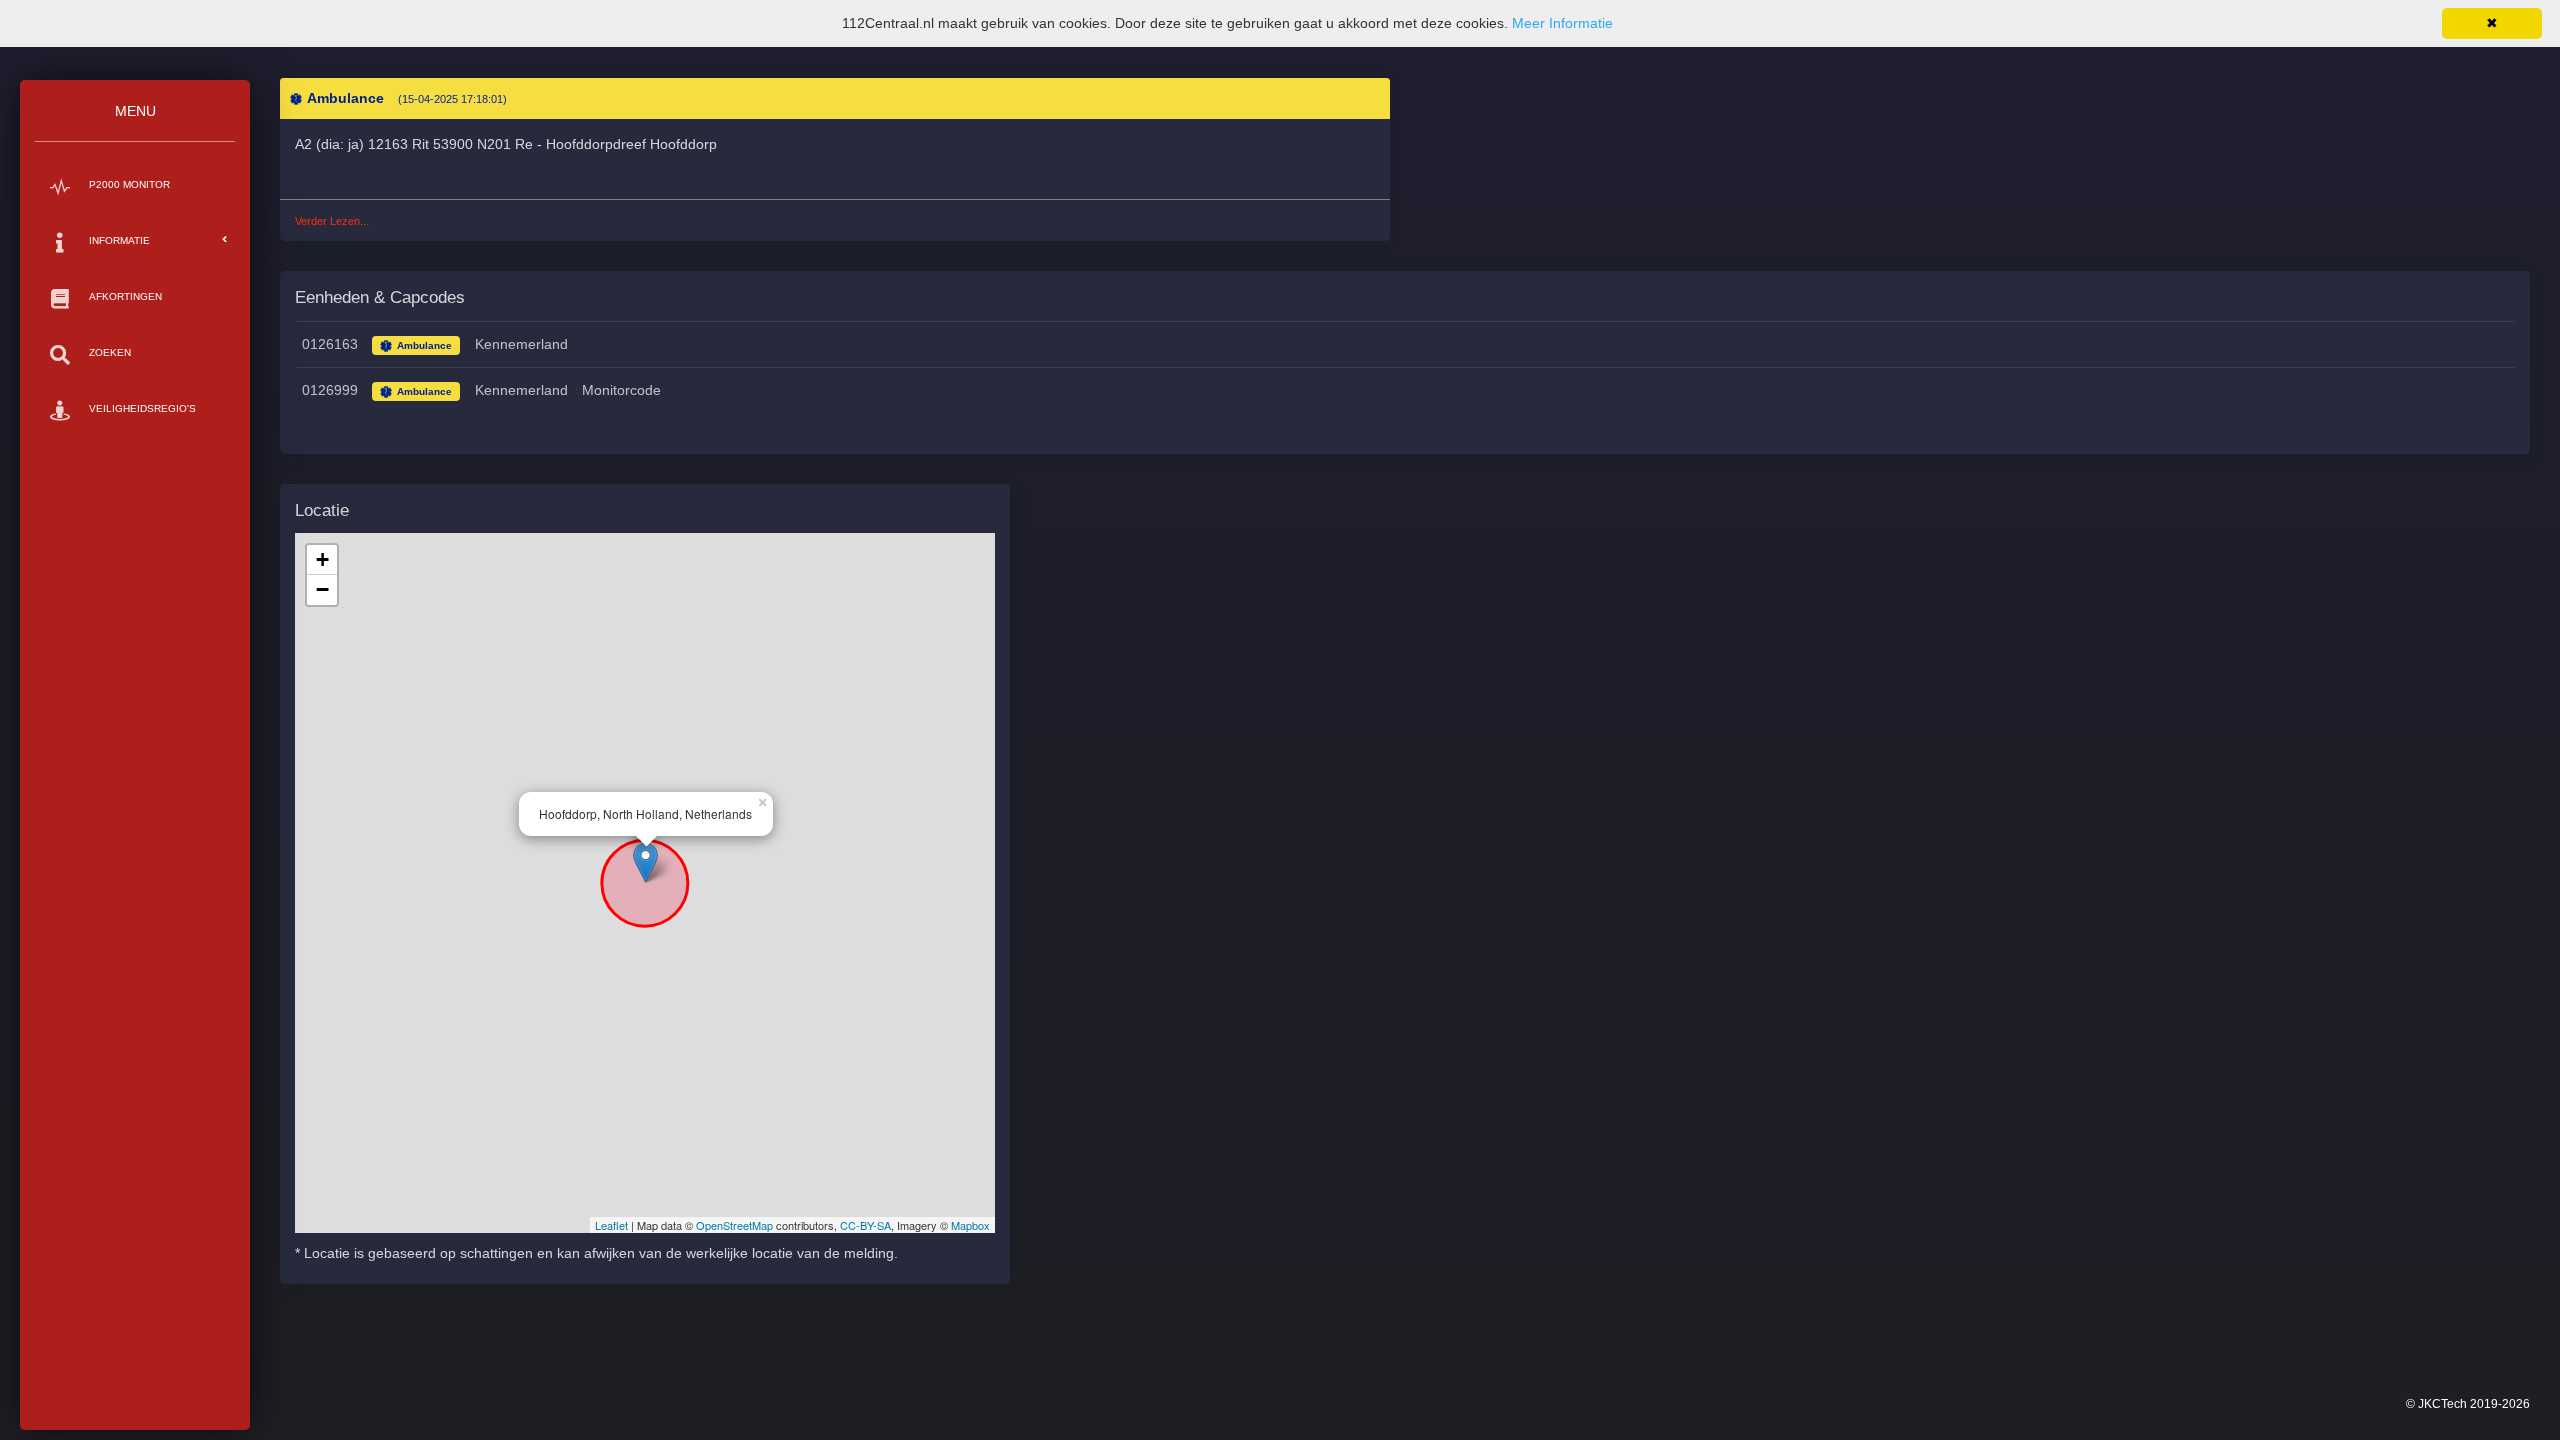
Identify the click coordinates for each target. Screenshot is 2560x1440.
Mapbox (970, 1225)
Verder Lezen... (332, 221)
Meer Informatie (1562, 23)
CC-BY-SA (865, 1225)
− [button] (322, 589)
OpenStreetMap (734, 1225)
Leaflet (611, 1225)
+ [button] (322, 559)
